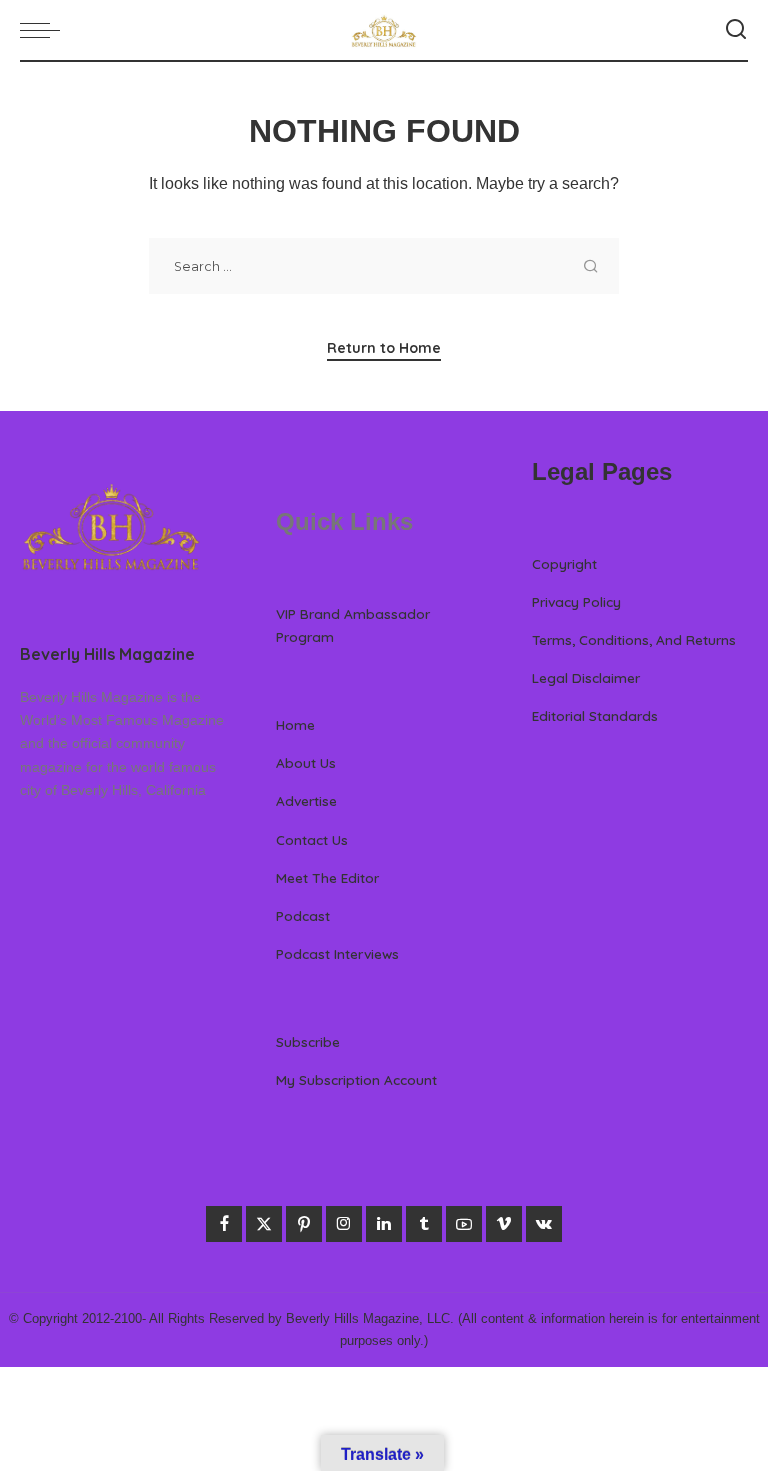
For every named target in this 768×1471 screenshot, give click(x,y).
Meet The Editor (327, 877)
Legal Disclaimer (586, 677)
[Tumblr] (424, 1224)
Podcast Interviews (337, 953)
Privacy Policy (576, 601)
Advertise (306, 800)
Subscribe (308, 1041)
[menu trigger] (45, 30)
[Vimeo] (504, 1224)
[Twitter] (264, 1224)
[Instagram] (344, 1224)
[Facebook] (224, 1224)
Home (295, 724)
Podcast (303, 915)
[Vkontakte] (544, 1224)
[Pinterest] (304, 1224)
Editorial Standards (595, 715)
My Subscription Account (356, 1079)
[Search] (736, 30)
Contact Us (312, 839)
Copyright (564, 563)
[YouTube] (464, 1224)
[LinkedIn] (384, 1224)
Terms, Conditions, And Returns (634, 639)
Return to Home (384, 348)
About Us (306, 762)
